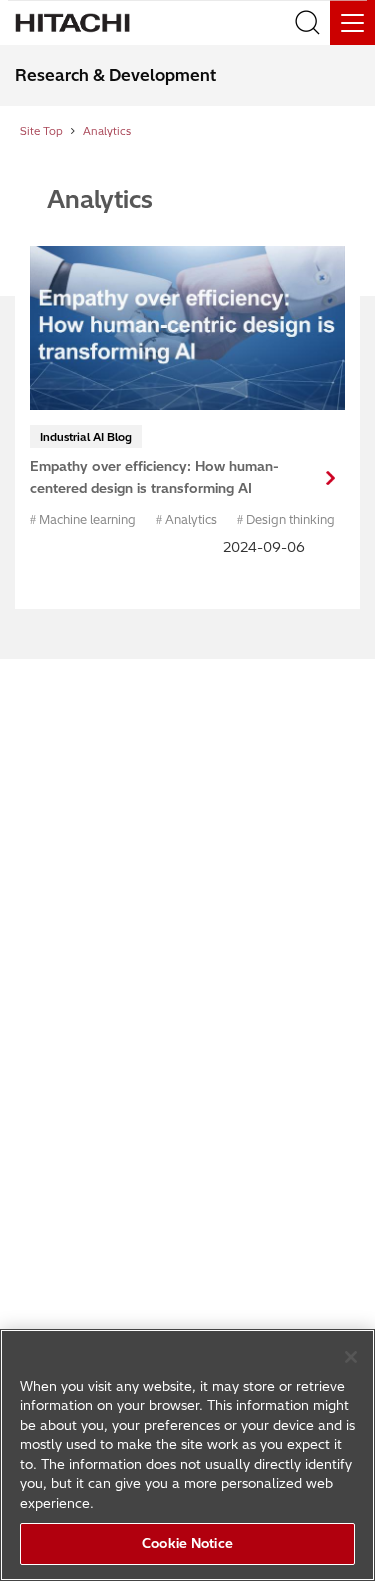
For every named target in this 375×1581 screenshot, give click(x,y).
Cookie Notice (187, 1543)
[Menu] (352, 22)
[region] (187, 1455)
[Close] (351, 1357)
